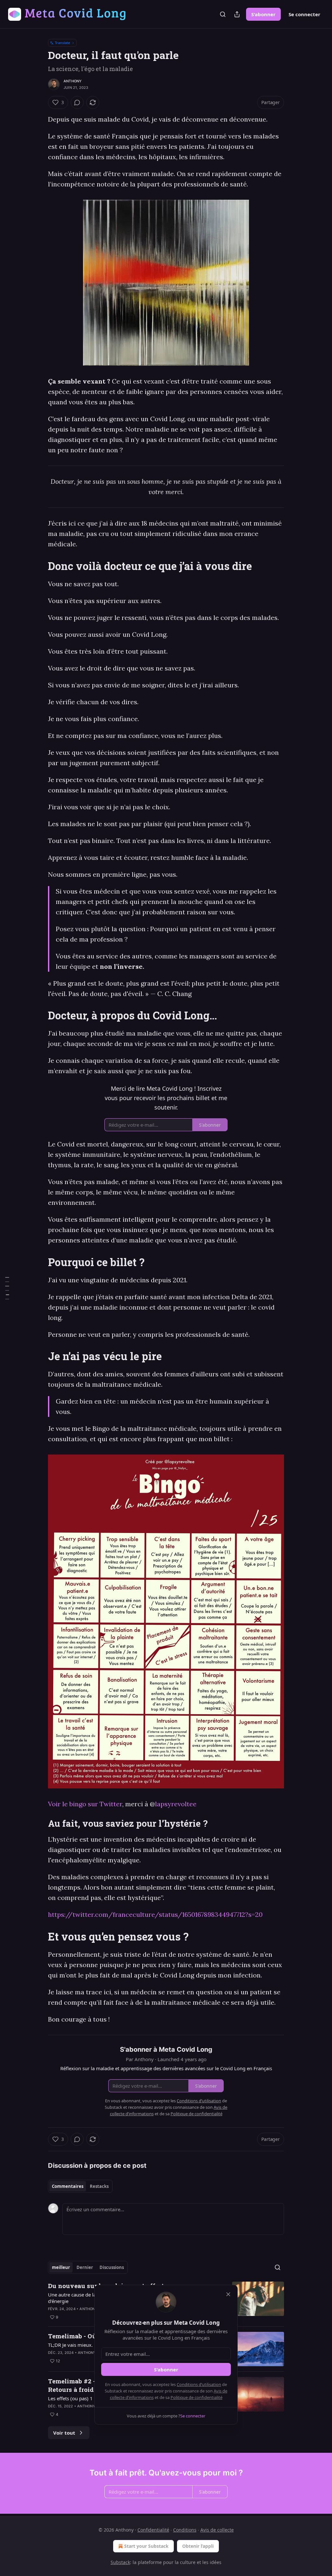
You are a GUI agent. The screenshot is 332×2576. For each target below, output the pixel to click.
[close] (228, 2294)
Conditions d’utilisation (199, 2384)
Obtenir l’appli (198, 2546)
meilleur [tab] (61, 2267)
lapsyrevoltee (176, 1804)
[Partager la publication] (237, 14)
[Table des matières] (7, 1288)
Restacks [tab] (99, 2186)
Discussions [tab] (112, 2267)
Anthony (73, 81)
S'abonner (263, 14)
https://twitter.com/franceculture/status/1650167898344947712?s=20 (155, 1914)
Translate (62, 43)
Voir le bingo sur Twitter (85, 1804)
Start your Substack (146, 2546)
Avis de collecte (217, 2530)
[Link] (39, 566)
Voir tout (64, 2433)
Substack (120, 2562)
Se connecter (304, 14)
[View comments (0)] (77, 102)
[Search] (223, 14)
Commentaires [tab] (68, 2186)
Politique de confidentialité (196, 2397)
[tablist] (80, 2186)
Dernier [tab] (85, 2267)
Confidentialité (153, 2530)
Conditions (185, 2530)
